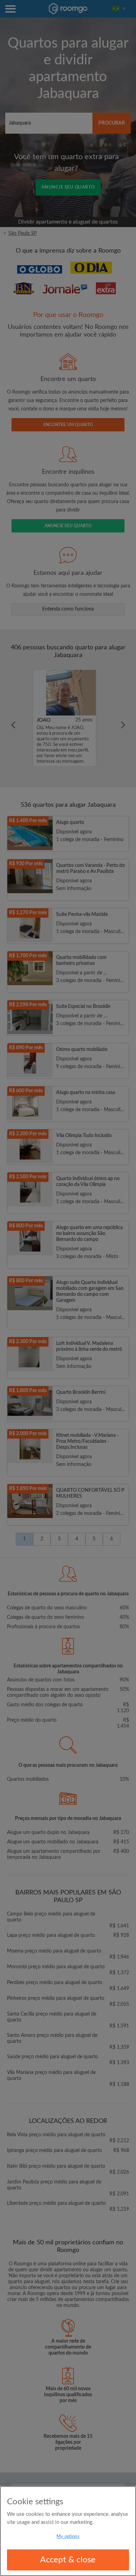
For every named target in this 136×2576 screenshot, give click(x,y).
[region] (68, 2531)
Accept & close (68, 2560)
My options (68, 2537)
